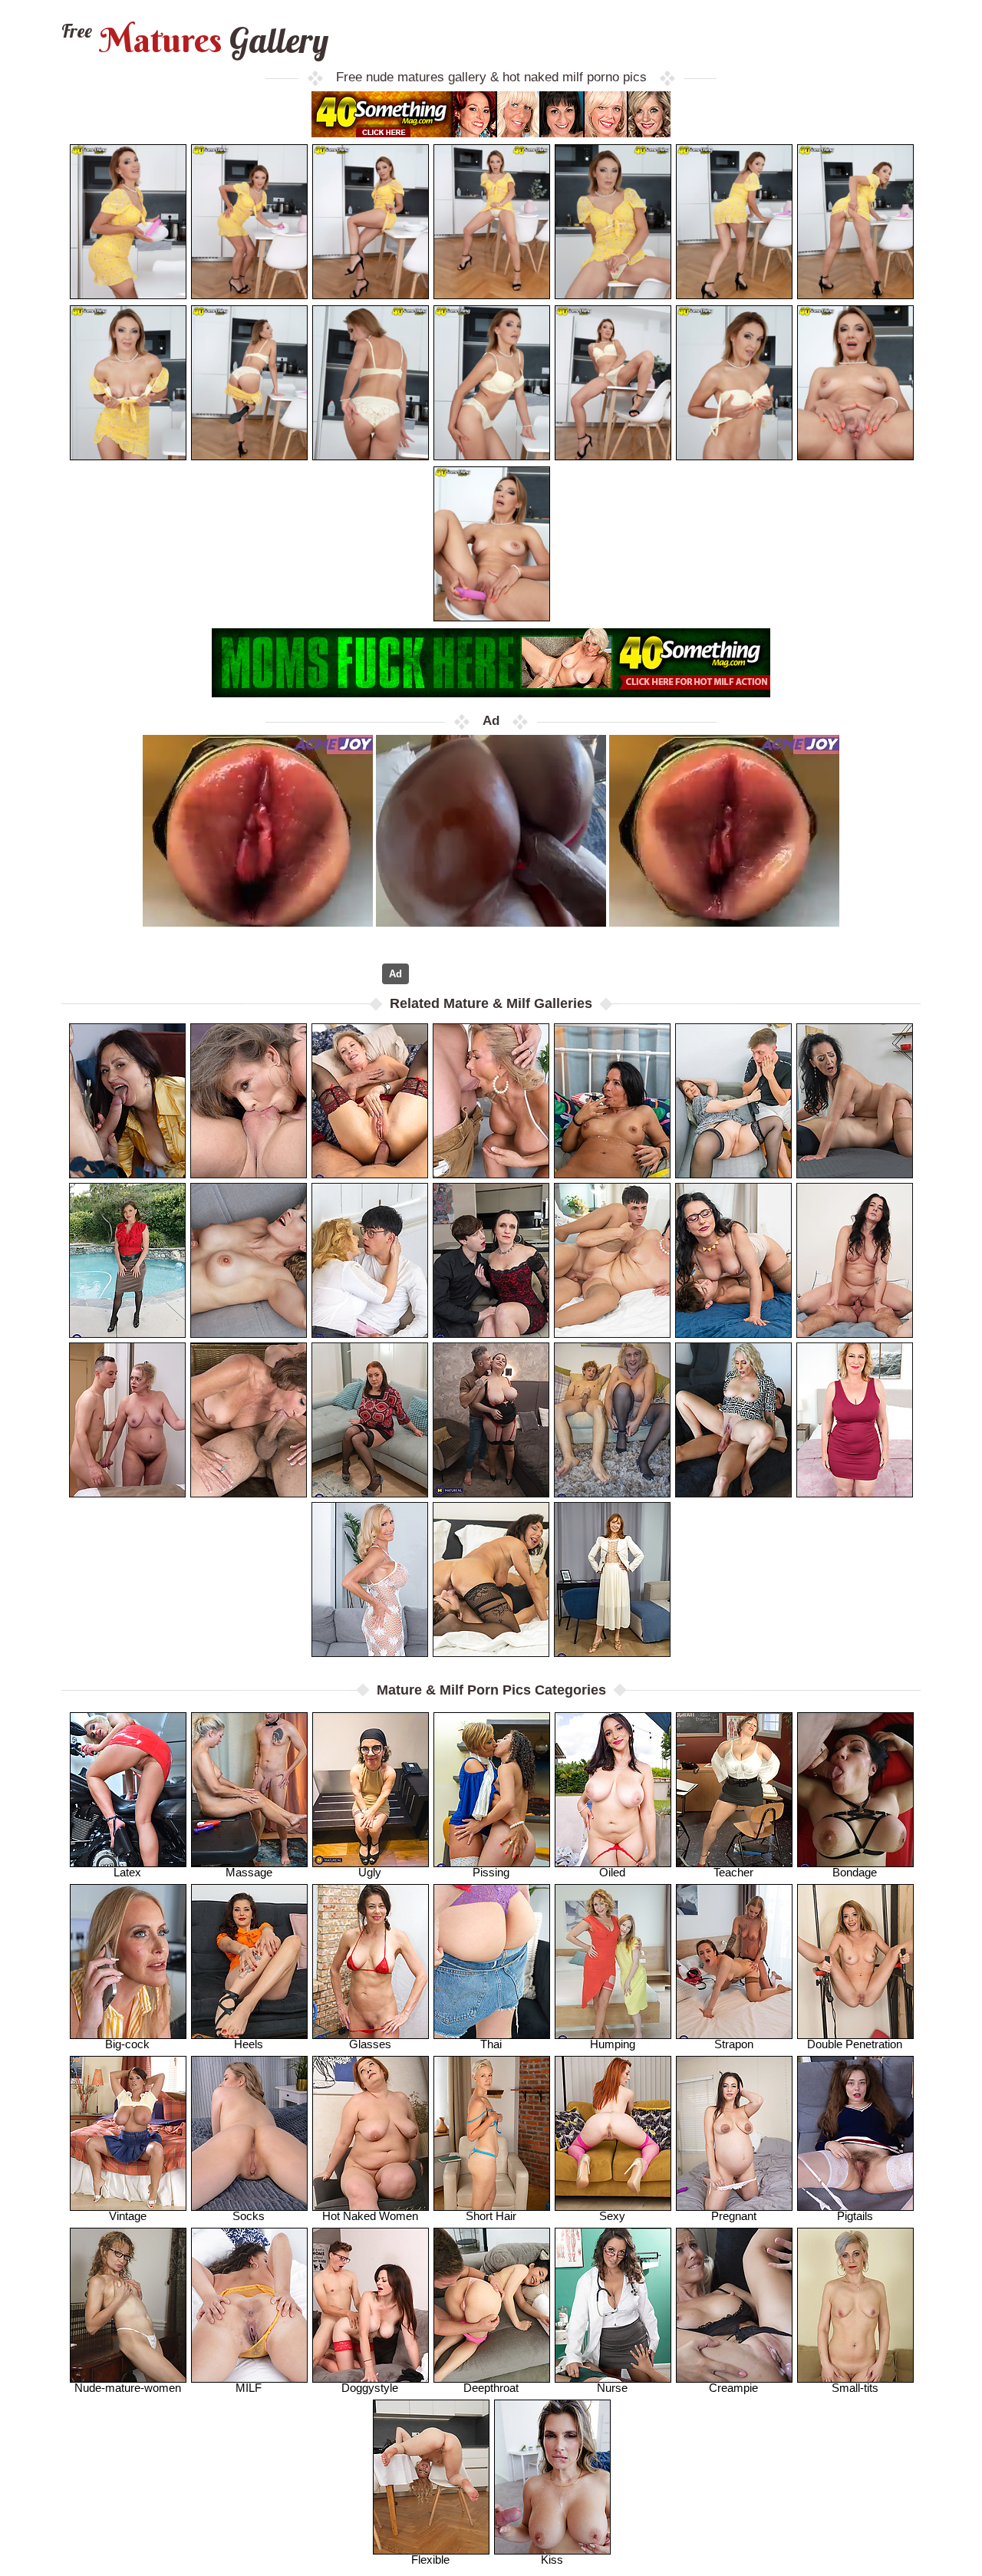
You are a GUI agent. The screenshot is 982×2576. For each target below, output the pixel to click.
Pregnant (734, 2216)
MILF (249, 2388)
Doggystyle (370, 2388)
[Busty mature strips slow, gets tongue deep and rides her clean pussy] (612, 1420)
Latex (127, 1872)
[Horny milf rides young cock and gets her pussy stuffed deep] (370, 1101)
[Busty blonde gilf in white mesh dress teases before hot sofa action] (370, 1580)
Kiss (552, 2560)
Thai (491, 2044)
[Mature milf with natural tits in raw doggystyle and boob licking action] (491, 1260)
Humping (613, 2044)
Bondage (855, 1872)
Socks (249, 2216)
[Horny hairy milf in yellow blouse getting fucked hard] (127, 1101)
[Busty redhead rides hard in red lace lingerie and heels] (491, 1420)
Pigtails (855, 2216)
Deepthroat (491, 2388)
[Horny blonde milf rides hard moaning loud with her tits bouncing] (249, 1260)
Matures (193, 40)
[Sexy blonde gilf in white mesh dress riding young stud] (491, 1101)
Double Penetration (855, 2044)
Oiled (612, 1872)
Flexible (430, 2560)
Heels (249, 2044)
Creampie (733, 2388)
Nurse (612, 2388)
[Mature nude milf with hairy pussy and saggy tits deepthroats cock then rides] (127, 1420)
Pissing (491, 1872)
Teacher (733, 1872)
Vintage (128, 2216)
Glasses (370, 2044)
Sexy (612, 2216)
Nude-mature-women (128, 2388)
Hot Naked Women (370, 2216)
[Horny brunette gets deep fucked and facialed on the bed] (855, 1260)
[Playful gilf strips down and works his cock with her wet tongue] (249, 1420)
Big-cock (127, 2044)
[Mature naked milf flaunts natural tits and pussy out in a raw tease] (612, 1580)
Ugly (370, 1872)
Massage (249, 1872)
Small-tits (855, 2388)
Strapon (734, 2044)
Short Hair (491, 2216)
